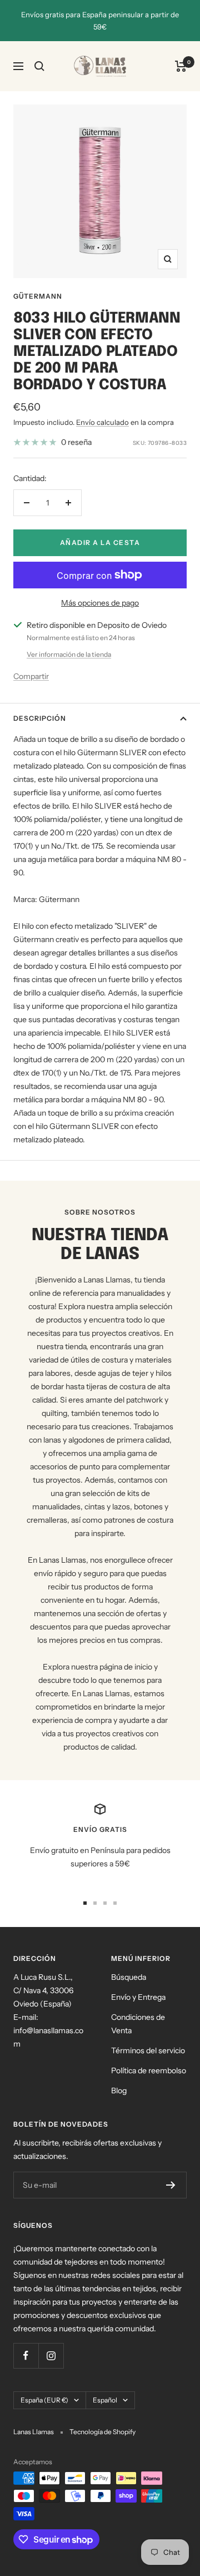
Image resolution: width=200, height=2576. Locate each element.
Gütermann (38, 296)
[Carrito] (181, 66)
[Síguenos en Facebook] (26, 2355)
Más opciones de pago (100, 603)
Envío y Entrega (138, 1997)
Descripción (40, 718)
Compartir (31, 676)
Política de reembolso (149, 2070)
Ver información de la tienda (69, 654)
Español (105, 2400)
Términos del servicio (148, 2050)
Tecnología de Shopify (102, 2432)
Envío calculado (102, 422)
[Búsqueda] (39, 66)
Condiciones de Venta (138, 2024)
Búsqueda (129, 1977)
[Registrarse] (171, 2185)
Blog (119, 2090)
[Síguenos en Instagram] (51, 2355)
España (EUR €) (44, 2400)
